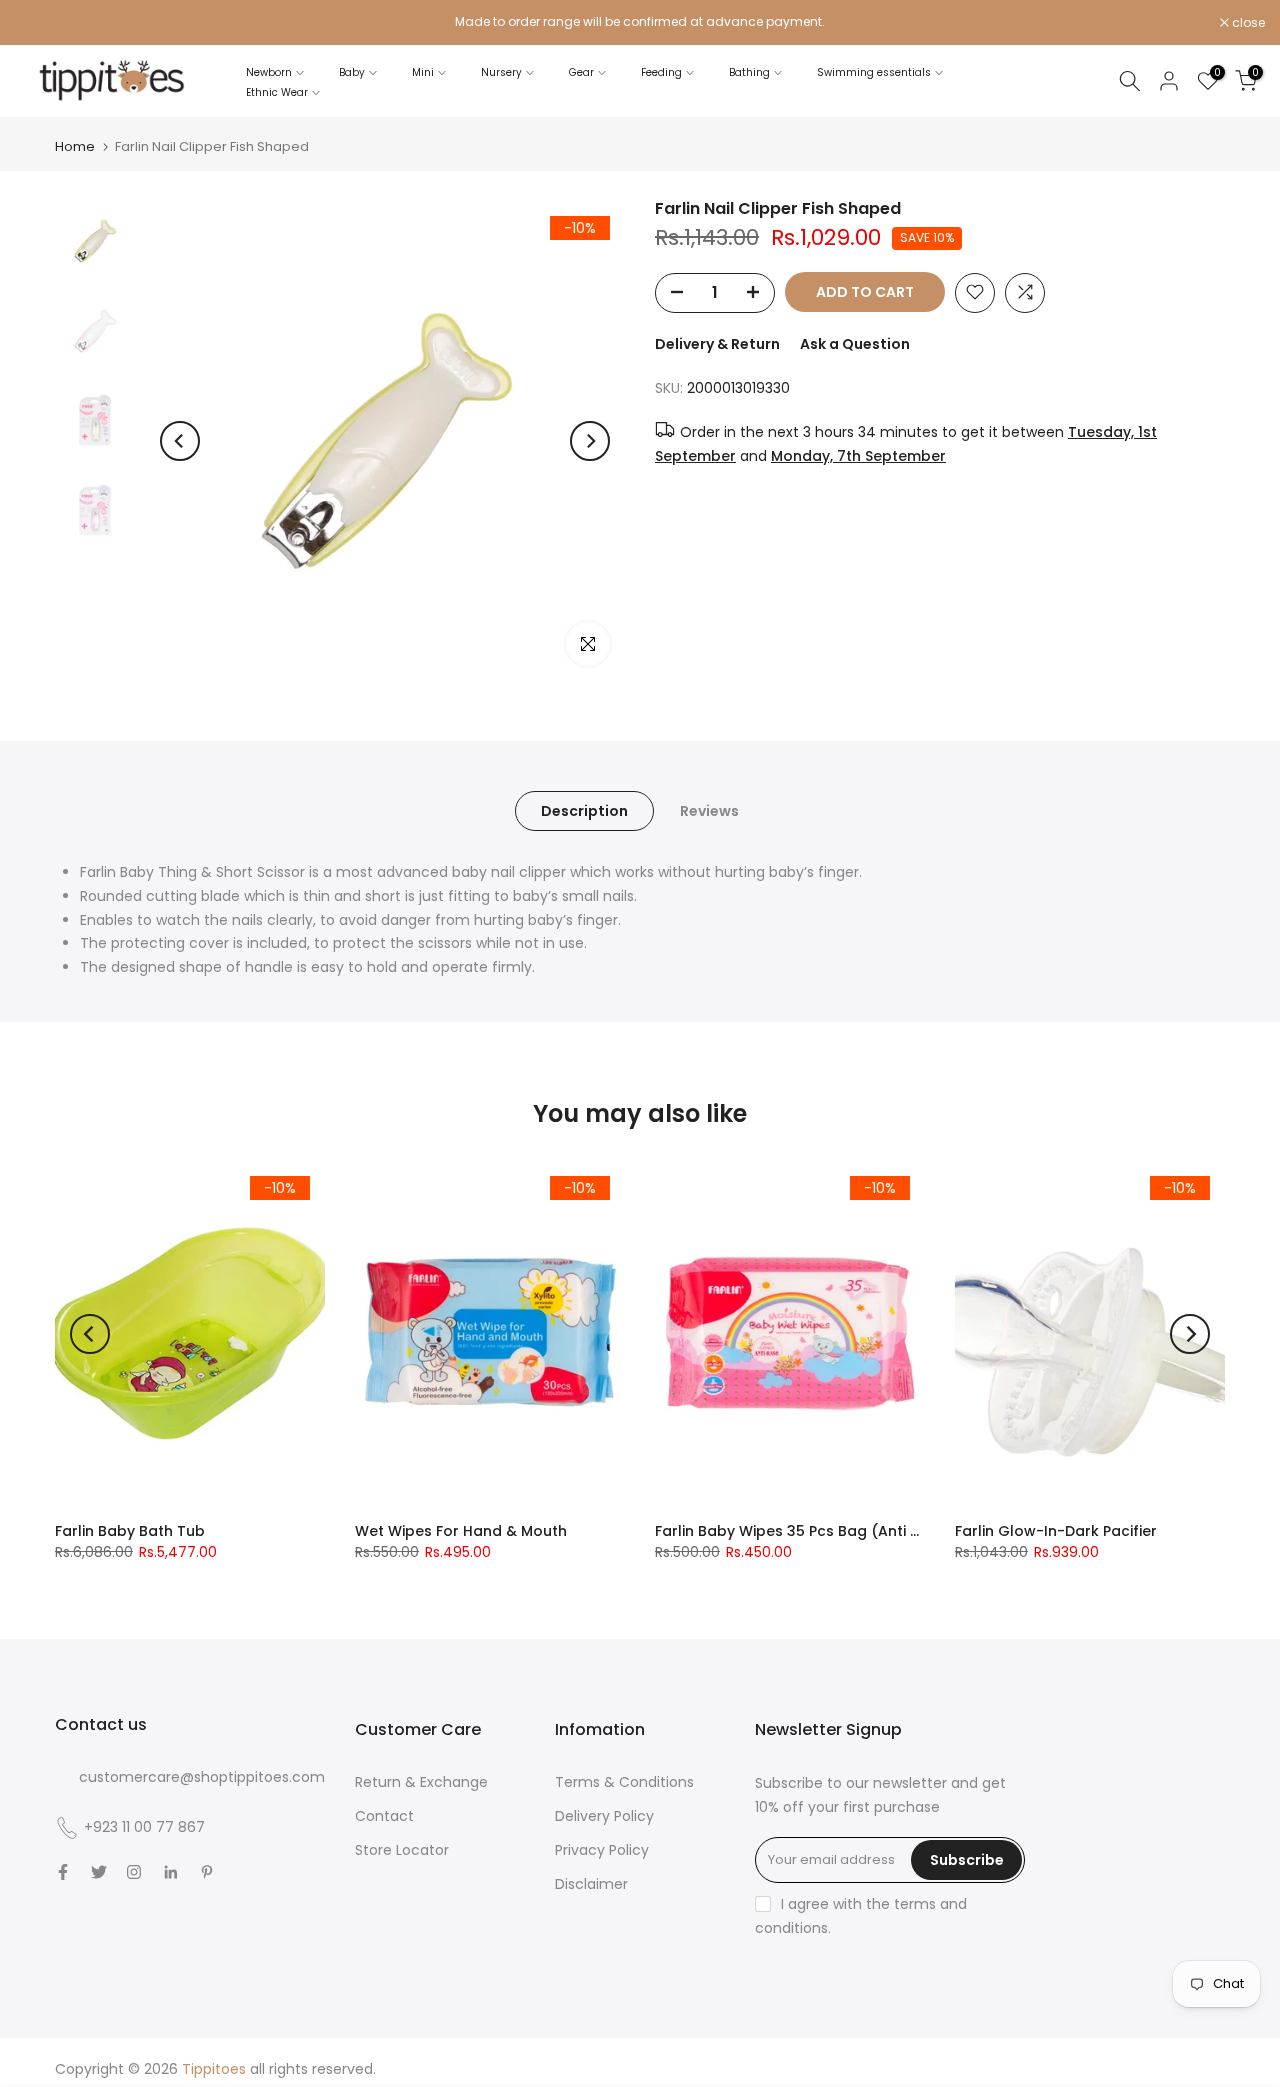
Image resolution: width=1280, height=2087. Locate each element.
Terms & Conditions (624, 1782)
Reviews (709, 811)
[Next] (590, 441)
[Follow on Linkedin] (170, 1872)
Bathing (749, 72)
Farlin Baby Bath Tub (130, 1531)
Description (584, 811)
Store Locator (402, 1850)
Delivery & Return (717, 343)
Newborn (269, 72)
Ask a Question (855, 343)
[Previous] (180, 441)
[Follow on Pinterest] (207, 1872)
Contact (384, 1816)
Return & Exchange (421, 1782)
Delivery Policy (604, 1816)
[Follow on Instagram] (134, 1872)
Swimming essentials (874, 72)
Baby (352, 72)
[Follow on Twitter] (99, 1872)
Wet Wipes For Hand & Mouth (461, 1531)
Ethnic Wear (277, 92)
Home (75, 146)
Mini (423, 72)
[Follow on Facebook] (63, 1872)
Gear (581, 72)
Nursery (501, 72)
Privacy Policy (602, 1850)
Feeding (661, 72)
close (42, 23)
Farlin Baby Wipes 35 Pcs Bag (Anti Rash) (804, 1531)
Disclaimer (591, 1884)
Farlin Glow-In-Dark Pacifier (1056, 1531)
